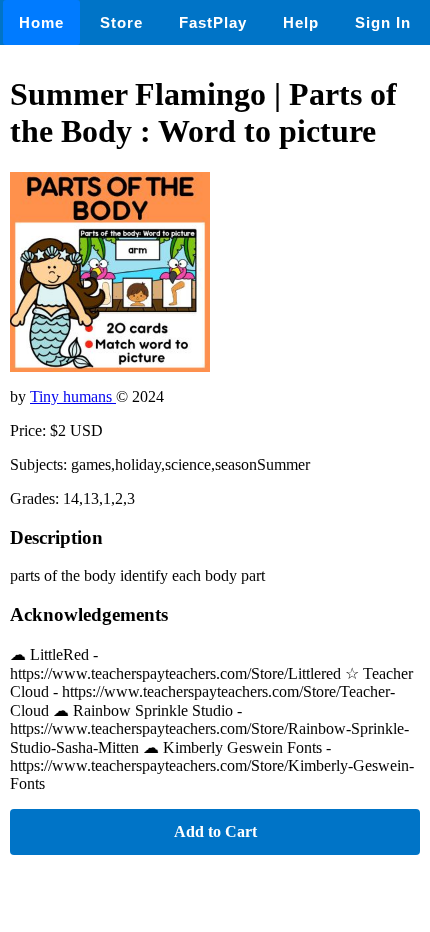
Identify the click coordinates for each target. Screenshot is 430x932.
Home (41, 22)
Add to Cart (215, 831)
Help (301, 22)
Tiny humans (73, 396)
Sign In (383, 22)
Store (121, 22)
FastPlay (213, 22)
